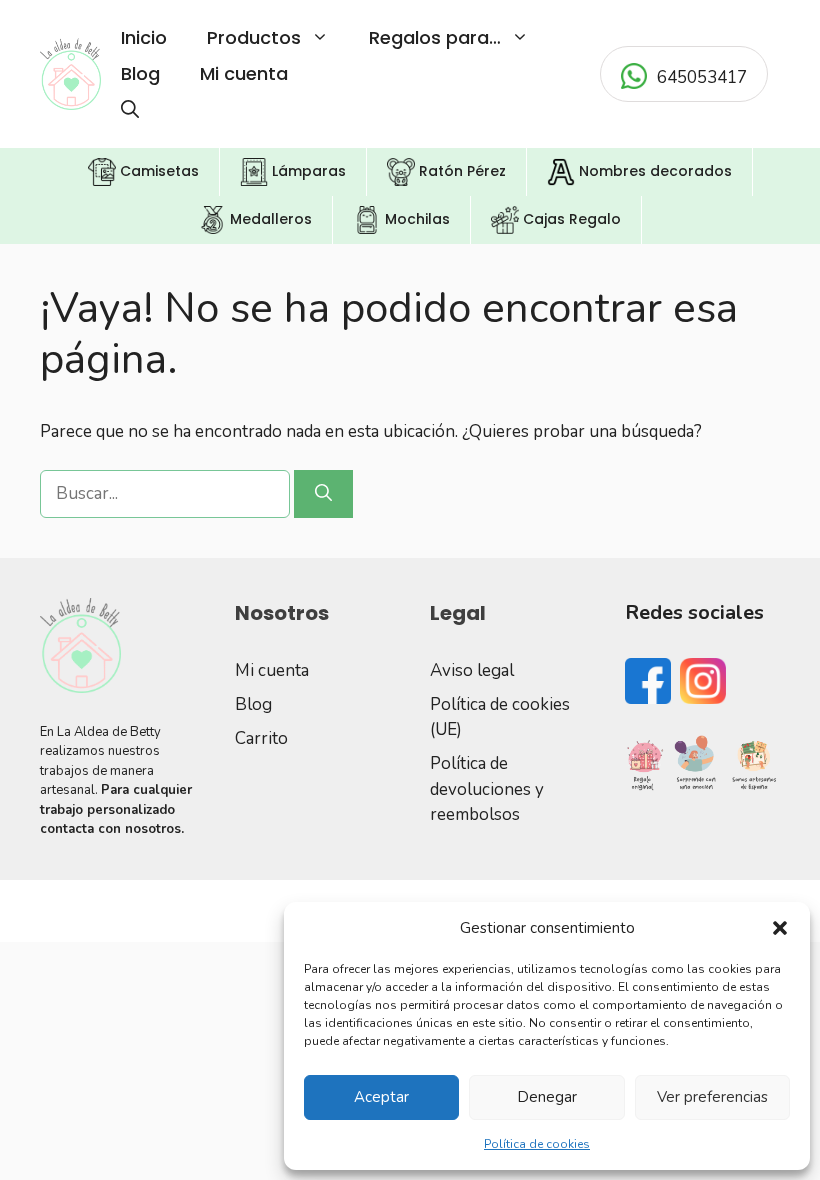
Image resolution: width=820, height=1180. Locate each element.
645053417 (702, 77)
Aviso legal (472, 670)
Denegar (547, 1097)
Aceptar (381, 1097)
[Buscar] (323, 494)
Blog (140, 73)
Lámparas (307, 171)
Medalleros (269, 219)
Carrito (261, 738)
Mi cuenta (244, 73)
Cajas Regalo (570, 219)
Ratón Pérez (460, 171)
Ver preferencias (712, 1097)
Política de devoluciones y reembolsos (487, 789)
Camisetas (157, 171)
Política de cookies (537, 1144)
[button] (780, 928)
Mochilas (415, 219)
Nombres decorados (653, 171)
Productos (254, 37)
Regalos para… (435, 37)
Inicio (144, 37)
